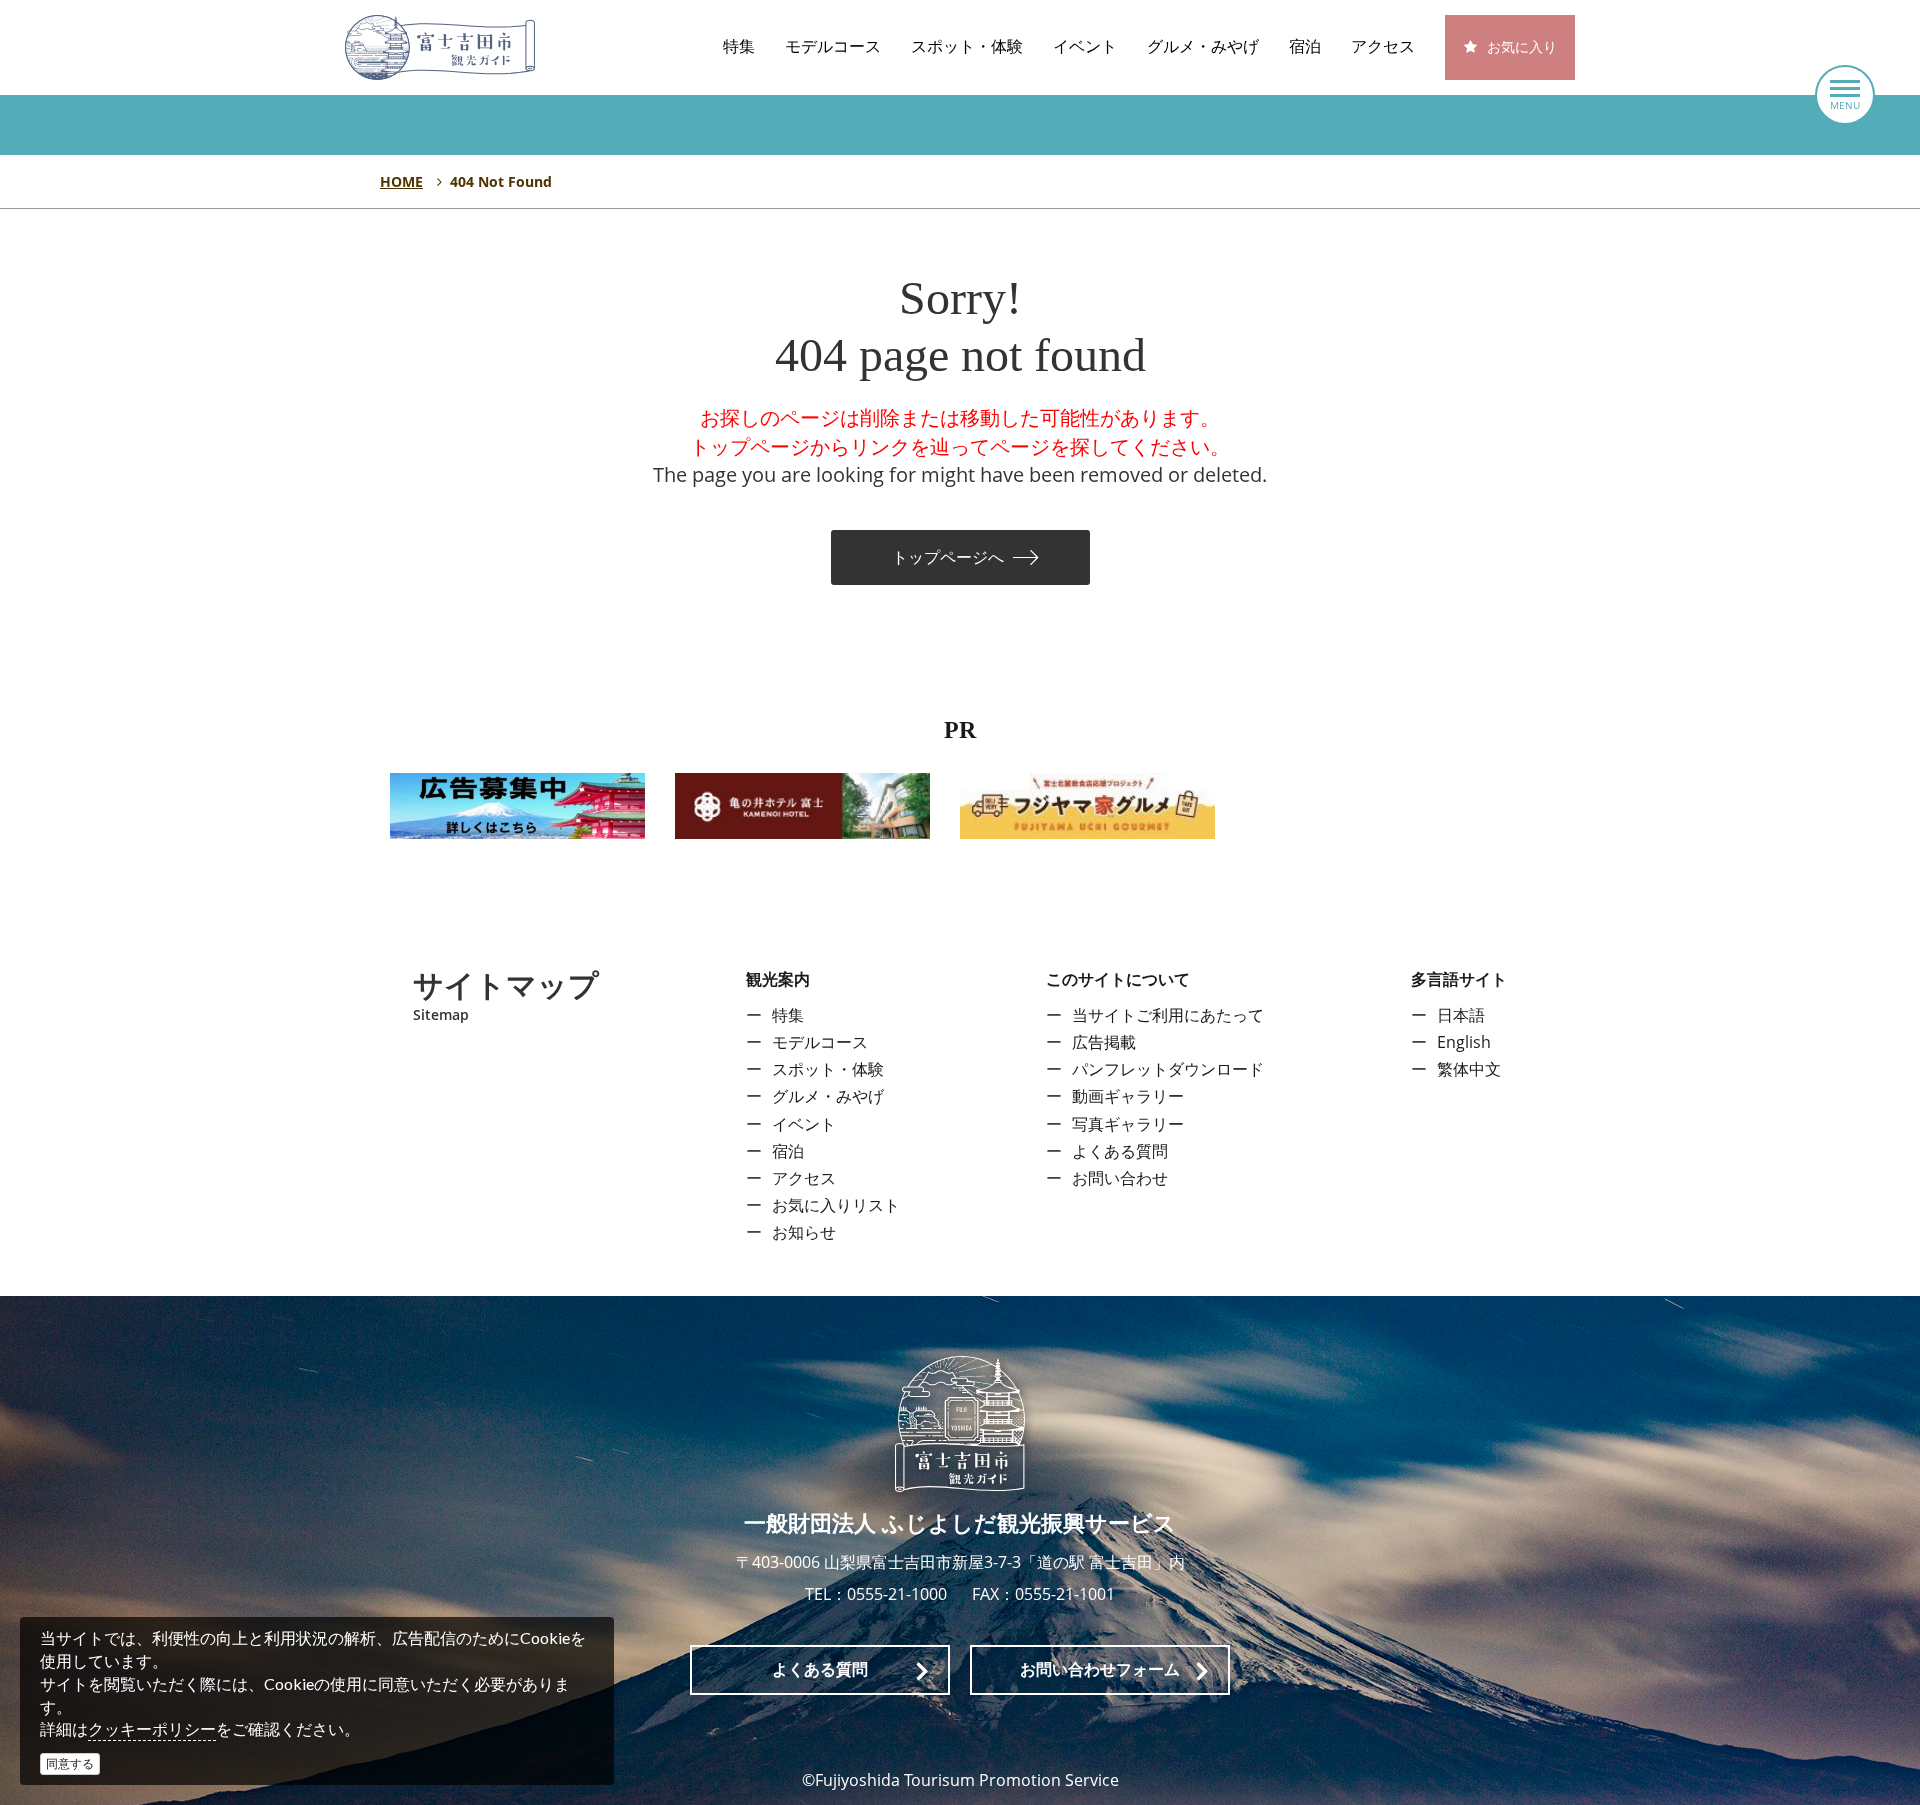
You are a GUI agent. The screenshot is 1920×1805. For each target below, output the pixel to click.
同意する (70, 1763)
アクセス (1383, 46)
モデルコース (833, 46)
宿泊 (1305, 46)
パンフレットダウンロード (1168, 1069)
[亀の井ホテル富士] (802, 804)
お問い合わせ (1120, 1178)
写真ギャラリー (1128, 1124)
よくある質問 (1120, 1151)
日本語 (1461, 1015)
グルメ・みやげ (1203, 46)
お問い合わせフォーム (1100, 1669)
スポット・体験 (967, 46)
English (1464, 1042)
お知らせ (804, 1232)
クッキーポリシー (152, 1729)
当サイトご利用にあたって (1168, 1015)
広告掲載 (1104, 1042)
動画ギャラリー (1128, 1096)
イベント (1085, 46)
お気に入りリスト (836, 1205)
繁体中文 (1469, 1069)
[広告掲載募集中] (517, 804)
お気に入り (1522, 47)
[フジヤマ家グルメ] (1087, 804)
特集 (739, 46)
